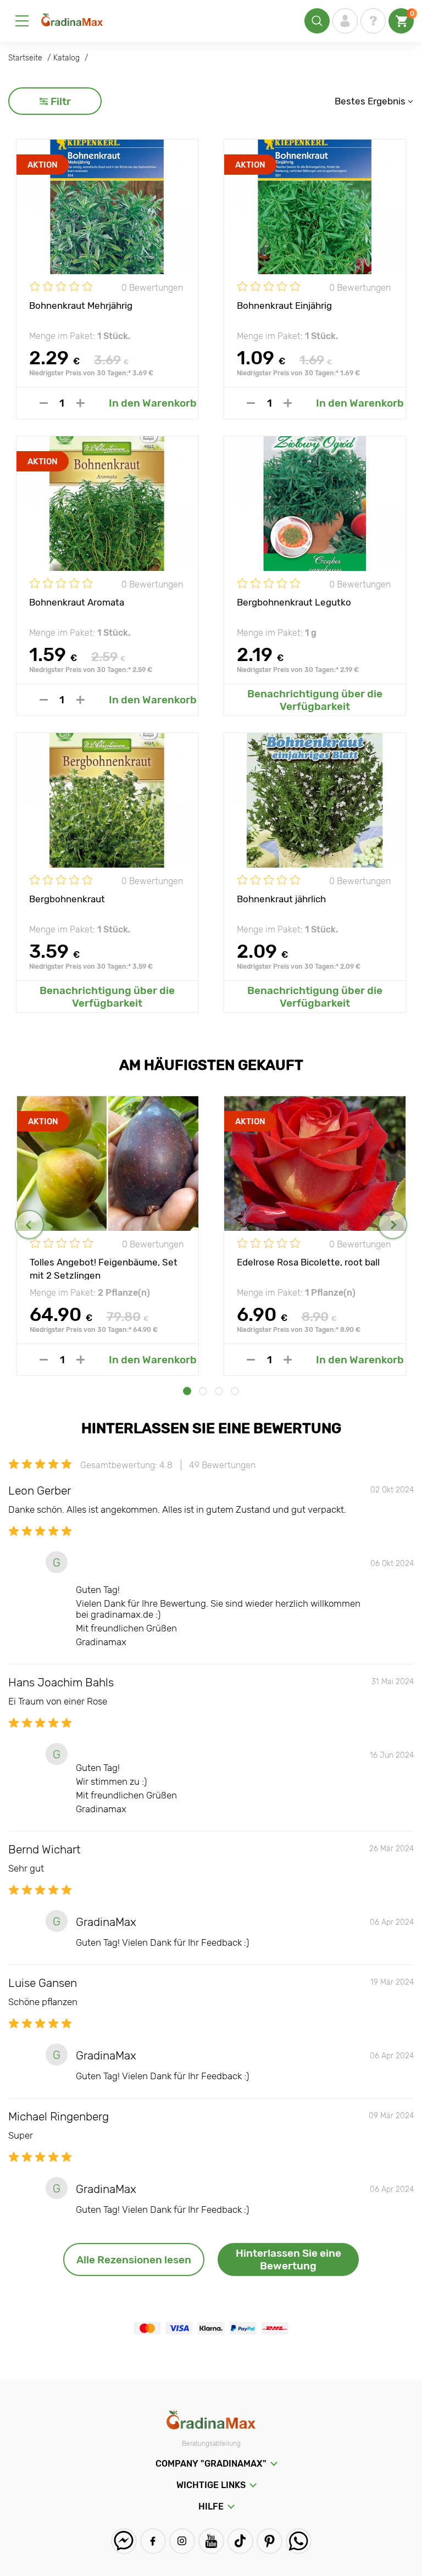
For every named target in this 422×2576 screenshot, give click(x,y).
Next (393, 1225)
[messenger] (124, 2541)
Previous (29, 1225)
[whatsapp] (299, 2541)
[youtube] (211, 2541)
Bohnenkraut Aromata (77, 602)
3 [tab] (219, 1391)
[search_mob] (317, 21)
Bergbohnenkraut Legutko (294, 602)
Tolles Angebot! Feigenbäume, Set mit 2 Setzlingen (104, 1268)
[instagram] (182, 2541)
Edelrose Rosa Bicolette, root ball (308, 1262)
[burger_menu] (22, 21)
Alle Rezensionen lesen (134, 2260)
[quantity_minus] (44, 403)
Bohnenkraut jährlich (281, 899)
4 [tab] (235, 1391)
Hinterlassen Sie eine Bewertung (288, 2259)
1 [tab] (187, 1391)
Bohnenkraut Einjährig (284, 306)
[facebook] (153, 2541)
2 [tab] (203, 1391)
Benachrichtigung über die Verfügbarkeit (315, 700)
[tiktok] (240, 2541)
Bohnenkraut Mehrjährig (81, 306)
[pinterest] (270, 2541)
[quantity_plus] (80, 403)
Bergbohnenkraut (67, 899)
